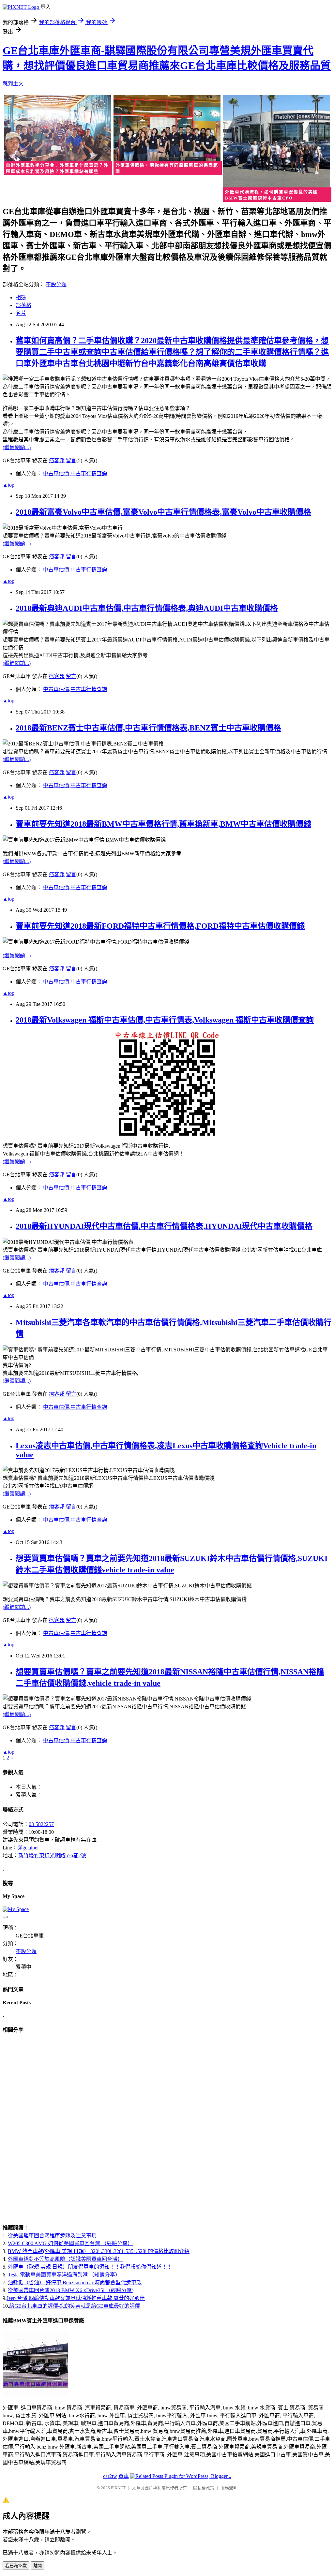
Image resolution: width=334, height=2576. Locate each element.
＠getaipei (28, 1848)
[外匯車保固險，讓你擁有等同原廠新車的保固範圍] (167, 136)
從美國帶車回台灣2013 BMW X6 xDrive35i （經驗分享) (71, 2290)
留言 (71, 460)
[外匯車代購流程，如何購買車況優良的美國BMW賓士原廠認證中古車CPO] (277, 149)
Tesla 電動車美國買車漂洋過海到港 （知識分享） (64, 2275)
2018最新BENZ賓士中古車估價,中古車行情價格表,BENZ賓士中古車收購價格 (148, 728)
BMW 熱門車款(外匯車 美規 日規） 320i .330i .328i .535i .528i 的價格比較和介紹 (99, 2251)
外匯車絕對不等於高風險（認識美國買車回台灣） (65, 2259)
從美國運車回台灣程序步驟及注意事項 (52, 2236)
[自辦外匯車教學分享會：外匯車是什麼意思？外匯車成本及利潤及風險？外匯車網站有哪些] (57, 136)
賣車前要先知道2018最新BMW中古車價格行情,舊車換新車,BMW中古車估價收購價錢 (163, 824)
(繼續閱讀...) (17, 447)
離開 (38, 2566)
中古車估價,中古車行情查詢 (75, 473)
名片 (21, 313)
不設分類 (56, 284)
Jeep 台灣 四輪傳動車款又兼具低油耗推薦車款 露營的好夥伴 (76, 2298)
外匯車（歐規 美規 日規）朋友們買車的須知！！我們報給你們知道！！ (90, 2267)
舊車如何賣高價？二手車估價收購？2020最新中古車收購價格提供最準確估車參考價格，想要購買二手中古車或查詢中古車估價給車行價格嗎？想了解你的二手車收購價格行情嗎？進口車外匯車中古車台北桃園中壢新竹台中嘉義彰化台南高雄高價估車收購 (172, 352)
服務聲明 (229, 2488)
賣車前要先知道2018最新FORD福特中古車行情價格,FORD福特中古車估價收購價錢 (160, 926)
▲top (8, 485)
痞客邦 (57, 460)
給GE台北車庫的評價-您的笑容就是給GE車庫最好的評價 (75, 2306)
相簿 (21, 297)
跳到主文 (13, 84)
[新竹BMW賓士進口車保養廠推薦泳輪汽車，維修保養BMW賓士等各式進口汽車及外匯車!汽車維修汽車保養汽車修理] (36, 2395)
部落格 (23, 305)
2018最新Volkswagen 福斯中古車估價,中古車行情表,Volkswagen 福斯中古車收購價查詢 (165, 1020)
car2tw (110, 2476)
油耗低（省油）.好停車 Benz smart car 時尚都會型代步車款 (75, 2282)
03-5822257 (41, 1824)
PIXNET (118, 2488)
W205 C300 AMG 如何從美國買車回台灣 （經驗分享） (70, 2243)
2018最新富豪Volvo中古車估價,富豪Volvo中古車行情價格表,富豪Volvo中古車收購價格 (163, 512)
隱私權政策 (204, 2488)
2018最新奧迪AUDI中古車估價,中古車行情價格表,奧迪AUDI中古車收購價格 (147, 608)
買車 (124, 2476)
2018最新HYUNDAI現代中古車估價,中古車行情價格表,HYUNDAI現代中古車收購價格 (164, 1226)
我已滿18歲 (16, 2566)
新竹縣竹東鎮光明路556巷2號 (52, 1855)
